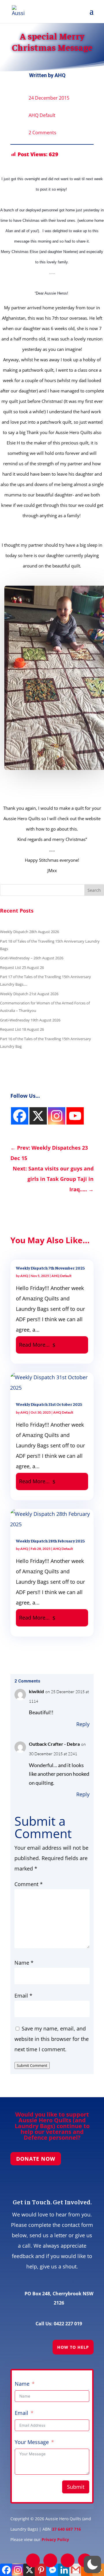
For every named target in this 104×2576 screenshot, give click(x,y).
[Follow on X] (50, 2560)
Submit (76, 2487)
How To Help (73, 2347)
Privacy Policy (55, 2539)
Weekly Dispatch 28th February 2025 (50, 1541)
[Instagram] (20, 1116)
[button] (92, 2564)
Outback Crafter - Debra (54, 1744)
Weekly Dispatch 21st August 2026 (29, 994)
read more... (34, 1345)
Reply (83, 1724)
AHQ (60, 75)
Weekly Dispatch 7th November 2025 (50, 1268)
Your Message (32, 2442)
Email (23, 1996)
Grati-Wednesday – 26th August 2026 (32, 958)
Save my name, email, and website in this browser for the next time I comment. (52, 2039)
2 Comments (42, 133)
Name (24, 1963)
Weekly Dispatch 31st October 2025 (49, 1404)
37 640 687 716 (66, 2529)
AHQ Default (42, 115)
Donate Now (36, 2159)
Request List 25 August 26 (22, 967)
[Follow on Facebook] (33, 2560)
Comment (29, 1884)
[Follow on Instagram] (68, 2560)
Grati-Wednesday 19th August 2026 (30, 1020)
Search (94, 890)
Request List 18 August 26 (22, 1029)
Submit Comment (32, 2065)
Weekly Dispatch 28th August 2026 (29, 932)
